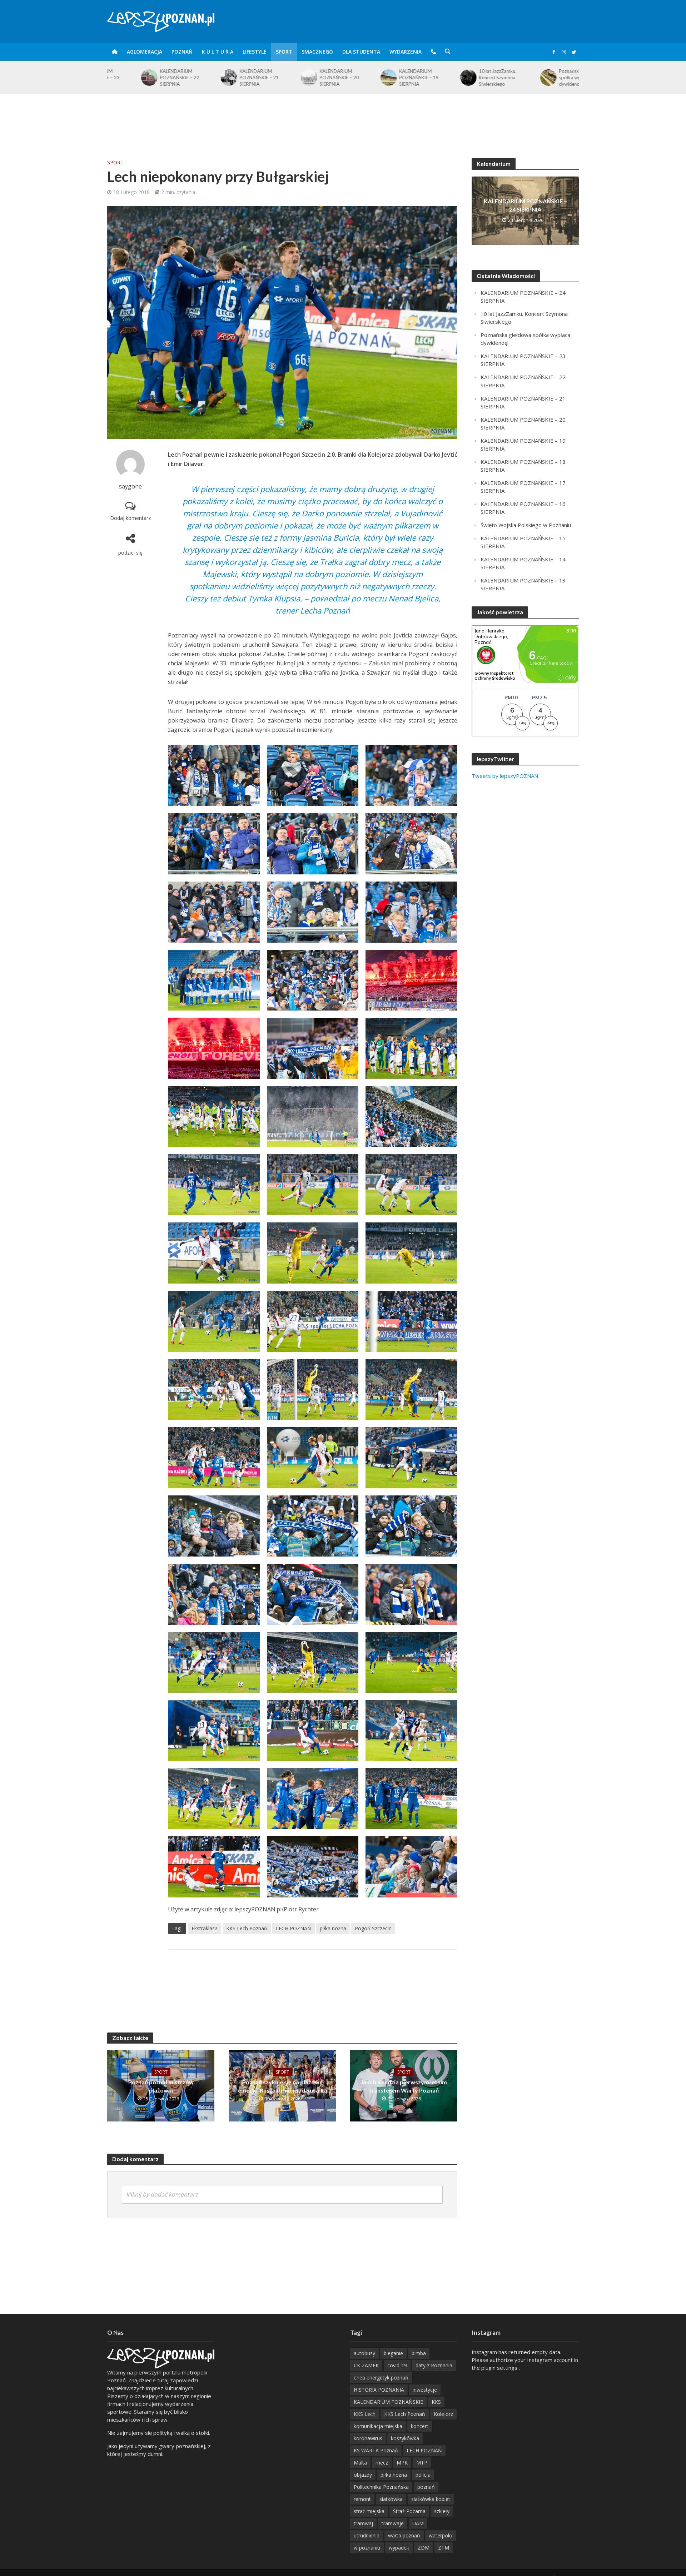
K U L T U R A (218, 52)
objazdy (363, 2475)
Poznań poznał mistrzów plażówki (161, 2086)
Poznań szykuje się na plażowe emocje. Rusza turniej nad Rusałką (282, 2086)
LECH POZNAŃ (294, 1928)
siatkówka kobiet (431, 2499)
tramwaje (393, 2523)
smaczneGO (317, 52)
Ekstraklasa (205, 1928)
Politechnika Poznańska (381, 2487)
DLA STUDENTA (361, 52)
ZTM (444, 2548)
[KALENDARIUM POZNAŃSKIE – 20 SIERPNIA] (195, 78)
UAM (418, 2523)
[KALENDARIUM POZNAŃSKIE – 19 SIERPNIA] (275, 78)
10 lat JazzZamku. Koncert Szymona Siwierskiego (384, 78)
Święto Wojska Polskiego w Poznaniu (551, 76)
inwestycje (425, 2390)
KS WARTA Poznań (376, 2450)
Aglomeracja (145, 52)
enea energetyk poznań (381, 2378)
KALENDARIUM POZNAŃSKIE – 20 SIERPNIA (225, 78)
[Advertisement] (343, 118)
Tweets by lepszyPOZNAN (505, 776)
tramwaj (363, 2523)
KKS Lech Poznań (247, 1928)
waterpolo (441, 2535)
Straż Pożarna (409, 2511)
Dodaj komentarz (130, 518)
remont (362, 2499)
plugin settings (500, 2368)
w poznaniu (367, 2548)
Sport (284, 52)
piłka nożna (333, 1928)
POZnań (182, 52)
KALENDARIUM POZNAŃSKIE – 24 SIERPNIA (525, 205)
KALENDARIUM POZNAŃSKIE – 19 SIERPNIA (305, 78)
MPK (402, 2463)
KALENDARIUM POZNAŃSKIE (388, 2402)
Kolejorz (443, 2414)
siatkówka (391, 2499)
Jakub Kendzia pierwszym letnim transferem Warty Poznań (404, 2086)
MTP (422, 2463)
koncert (420, 2426)
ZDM (424, 2548)
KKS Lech (365, 2414)
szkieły (442, 2511)
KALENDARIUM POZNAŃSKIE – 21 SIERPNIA (146, 78)
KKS (436, 2402)
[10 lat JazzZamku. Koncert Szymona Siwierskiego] (354, 78)
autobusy (364, 2353)
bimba (419, 2353)
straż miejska (369, 2511)
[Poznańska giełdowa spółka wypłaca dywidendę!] (434, 78)
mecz (382, 2463)
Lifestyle (255, 52)
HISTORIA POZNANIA (379, 2390)
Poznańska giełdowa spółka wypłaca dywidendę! (467, 78)
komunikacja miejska (378, 2426)
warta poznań (404, 2535)
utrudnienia (367, 2535)
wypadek (399, 2548)
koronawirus (368, 2438)
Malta (360, 2463)
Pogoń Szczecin (373, 1928)
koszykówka (405, 2438)
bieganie (393, 2353)
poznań (426, 2487)
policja (423, 2475)
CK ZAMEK (366, 2365)
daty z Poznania (434, 2365)
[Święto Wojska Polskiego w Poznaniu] (514, 76)
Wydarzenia (406, 52)
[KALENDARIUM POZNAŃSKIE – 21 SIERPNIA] (115, 78)
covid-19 (397, 2365)
